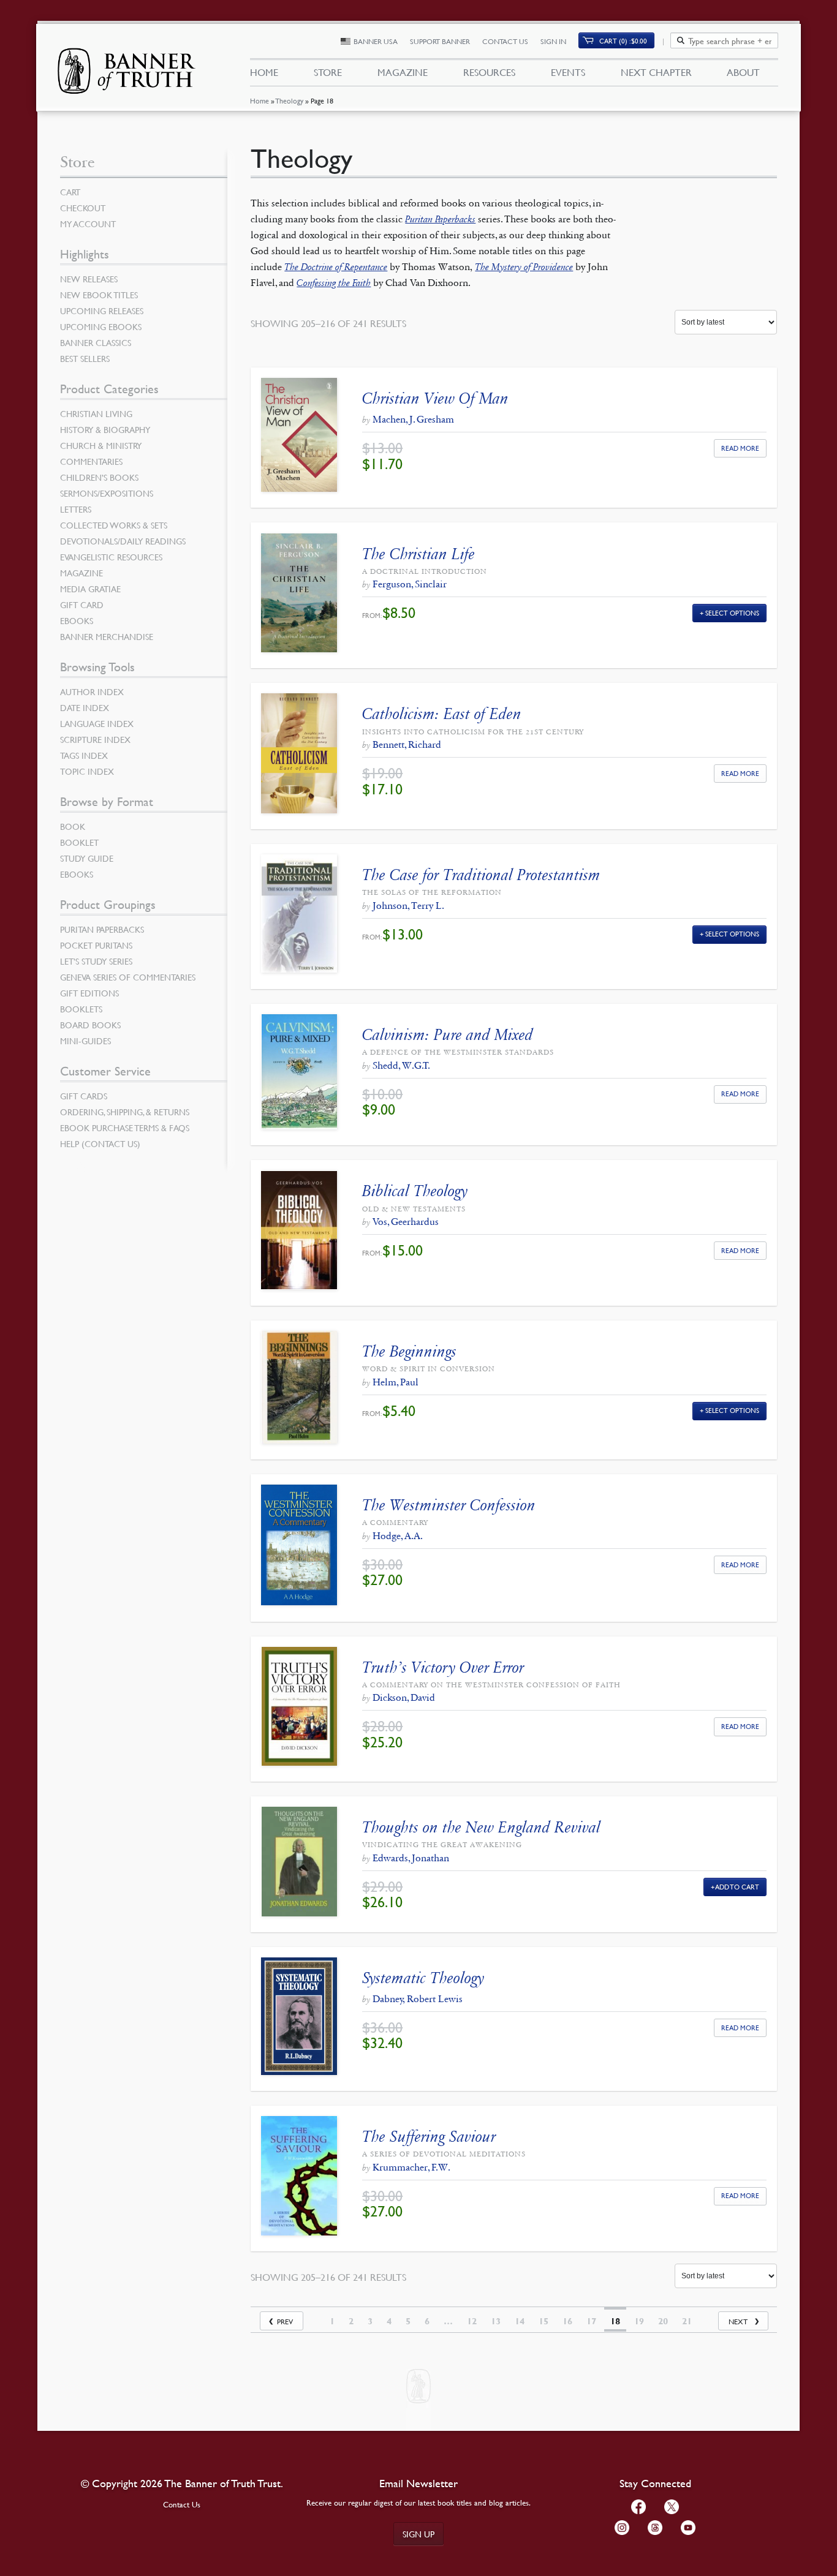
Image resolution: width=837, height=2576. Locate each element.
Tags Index (84, 755)
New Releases (89, 279)
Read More (740, 448)
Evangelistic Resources (111, 557)
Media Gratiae (90, 589)
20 (663, 2321)
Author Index (92, 691)
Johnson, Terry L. (408, 906)
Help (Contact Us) (100, 1143)
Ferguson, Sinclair (410, 584)
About (743, 72)
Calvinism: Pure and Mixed (448, 1035)
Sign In (553, 41)
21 (687, 2321)
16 (567, 2321)
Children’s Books (99, 477)
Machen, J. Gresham (413, 419)
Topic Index (87, 771)
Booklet (79, 842)
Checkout (83, 208)
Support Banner (440, 41)
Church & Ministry (101, 445)
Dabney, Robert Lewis (418, 1999)
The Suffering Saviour (429, 2137)
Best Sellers (85, 358)
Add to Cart (737, 1887)
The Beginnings (409, 1351)
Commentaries (91, 461)
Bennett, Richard (407, 744)
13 (496, 2321)
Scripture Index (95, 739)
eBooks (77, 620)
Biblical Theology (415, 1191)
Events (568, 72)
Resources (489, 72)
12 (472, 2321)
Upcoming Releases (102, 311)
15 (543, 2321)
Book (73, 826)
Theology (290, 101)
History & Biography (105, 429)
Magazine (403, 72)
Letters (76, 509)
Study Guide (87, 858)
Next (738, 2322)
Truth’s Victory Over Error (443, 1667)
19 (639, 2321)
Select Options (732, 613)
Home (259, 101)
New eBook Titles (99, 295)
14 (520, 2321)
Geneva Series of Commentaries (128, 977)
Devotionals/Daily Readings (123, 541)
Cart (70, 192)
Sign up (418, 2534)
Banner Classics (96, 342)
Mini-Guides (85, 1041)
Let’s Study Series (96, 961)
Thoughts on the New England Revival (481, 1827)
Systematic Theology (423, 1978)
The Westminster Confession (449, 1505)
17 (591, 2321)
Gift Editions (89, 993)
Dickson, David (404, 1697)
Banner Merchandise (107, 636)
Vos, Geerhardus (406, 1222)
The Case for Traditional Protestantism (481, 875)
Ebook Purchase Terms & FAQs (125, 1128)
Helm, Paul (396, 1382)
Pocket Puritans (96, 945)
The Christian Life (418, 554)
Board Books (90, 1025)
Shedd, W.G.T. (401, 1065)
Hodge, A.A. (398, 1536)
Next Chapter (656, 72)
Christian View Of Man (435, 398)
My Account (88, 224)
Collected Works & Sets (114, 525)
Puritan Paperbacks (102, 929)
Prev (285, 2322)
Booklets (81, 1009)
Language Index (97, 723)
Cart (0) (623, 41)
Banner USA (376, 41)
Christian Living (96, 413)
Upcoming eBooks (101, 326)
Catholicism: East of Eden (442, 714)
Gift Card (82, 604)
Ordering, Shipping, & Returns (125, 1112)
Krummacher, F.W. (411, 2167)
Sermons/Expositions (107, 493)
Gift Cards (84, 1096)
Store (328, 72)
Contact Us (505, 41)
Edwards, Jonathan (411, 1858)
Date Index (85, 707)
